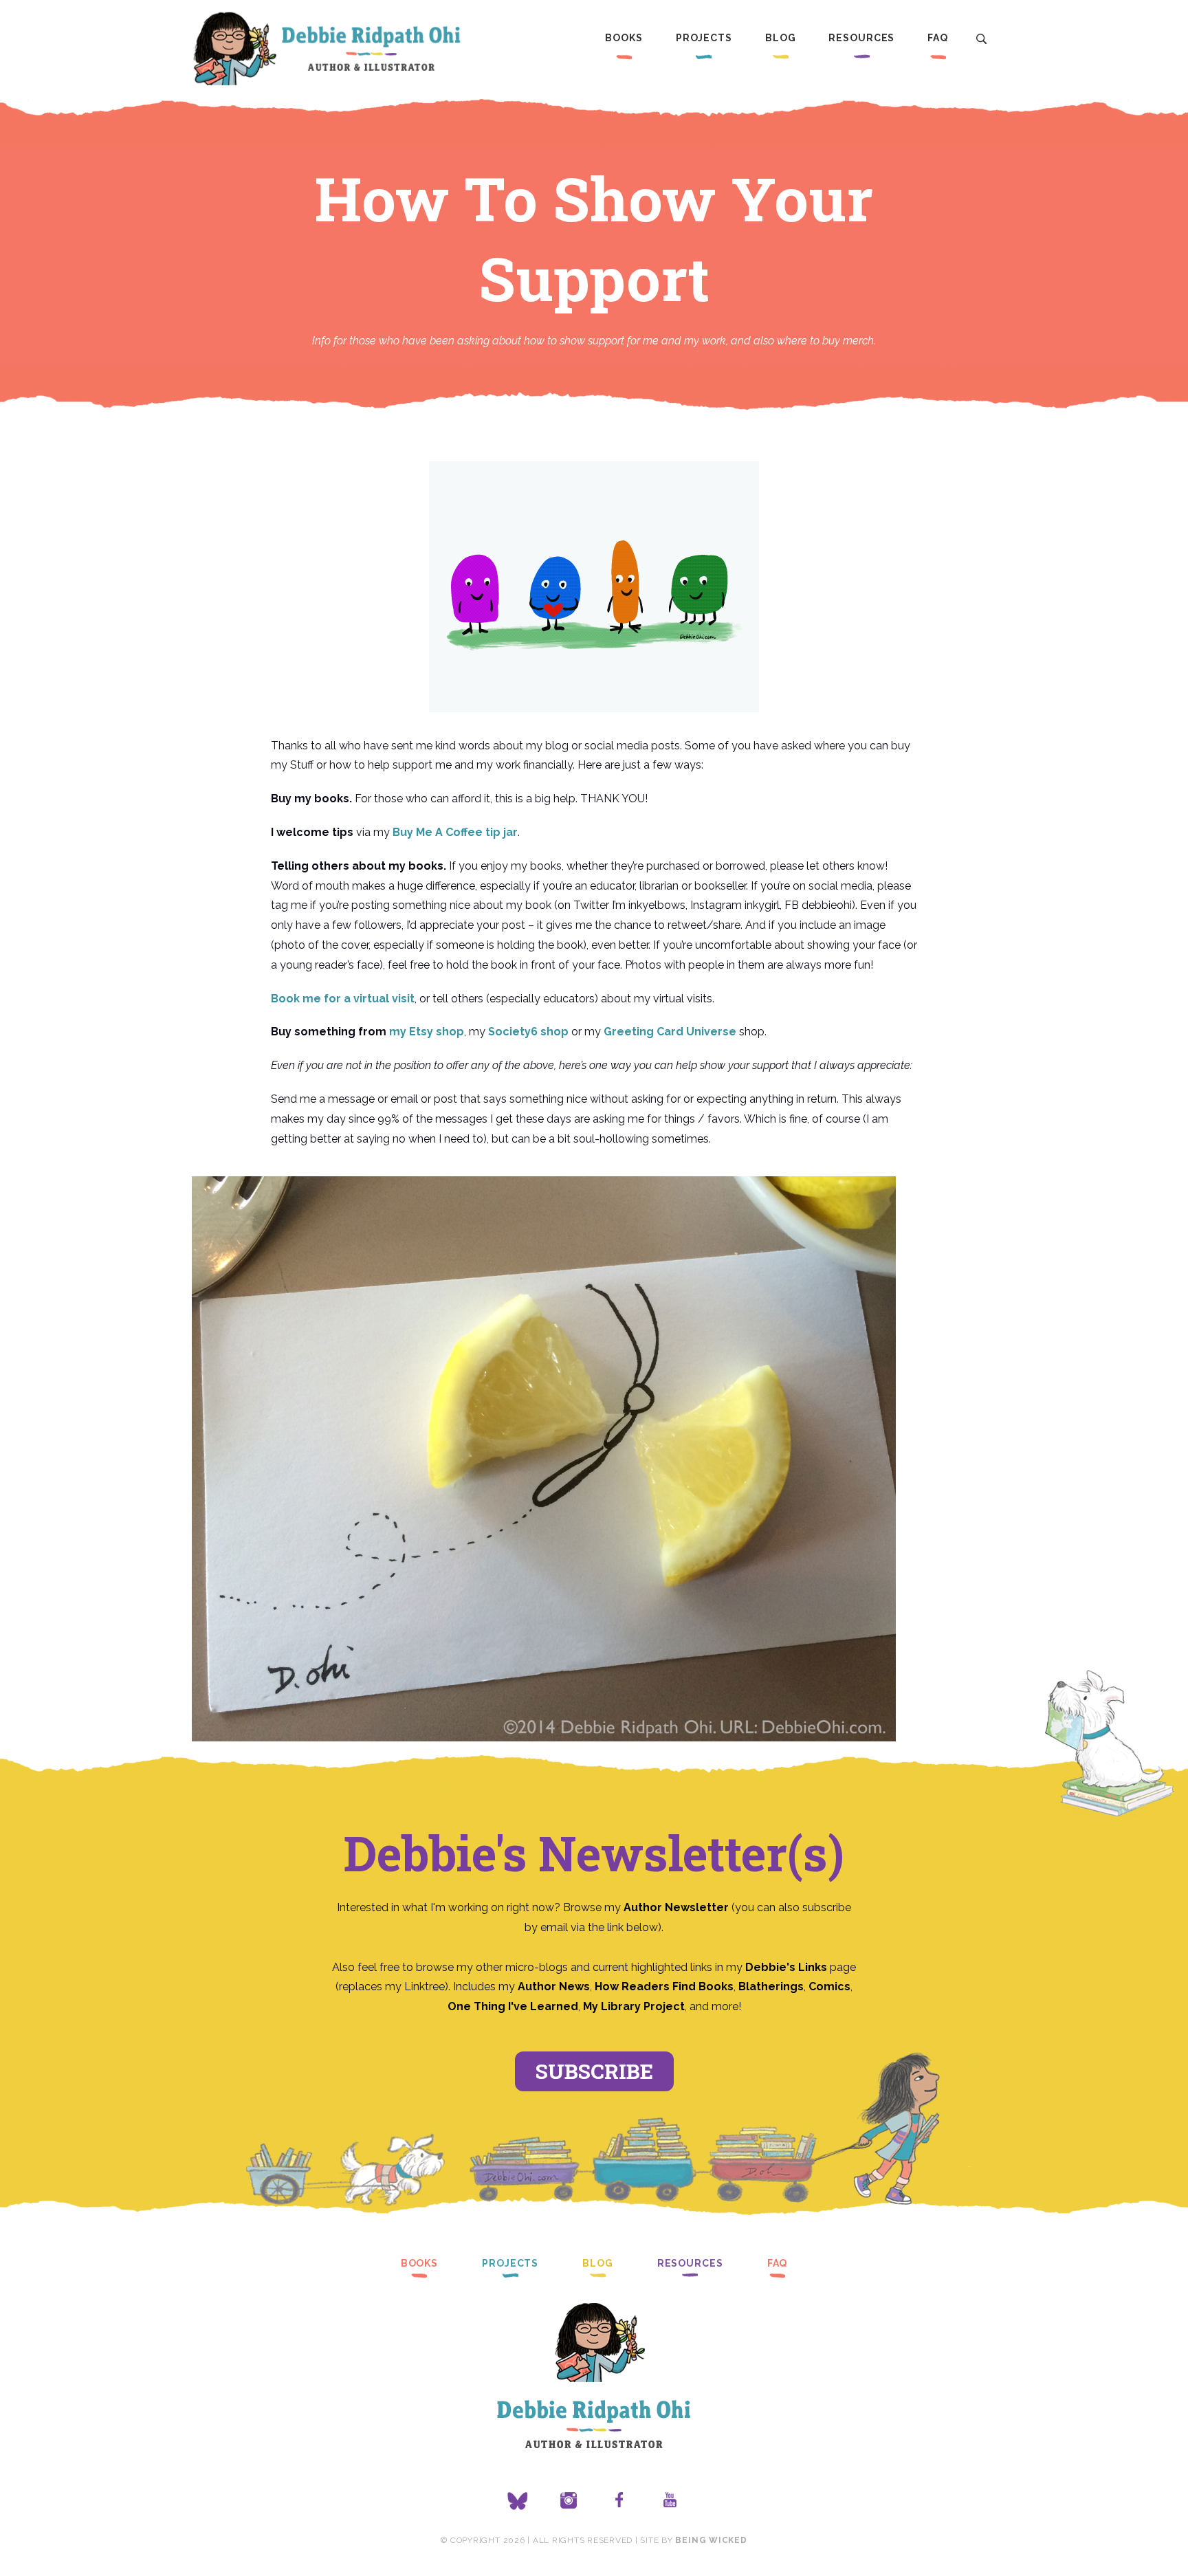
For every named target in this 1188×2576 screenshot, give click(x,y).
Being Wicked (711, 2540)
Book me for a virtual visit (343, 999)
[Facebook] (619, 2501)
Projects (704, 38)
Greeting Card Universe (670, 1032)
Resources (861, 38)
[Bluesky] (518, 2501)
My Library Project (634, 2006)
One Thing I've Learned (513, 2006)
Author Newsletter (678, 1907)
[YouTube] (670, 2501)
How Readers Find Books (664, 1986)
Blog (781, 38)
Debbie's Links (786, 1967)
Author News (554, 1986)
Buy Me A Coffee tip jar (455, 832)
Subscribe (594, 2071)
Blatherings (771, 1986)
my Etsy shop (427, 1032)
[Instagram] (569, 2501)
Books (624, 38)
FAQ (938, 38)
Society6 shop (528, 1032)
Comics (829, 1986)
